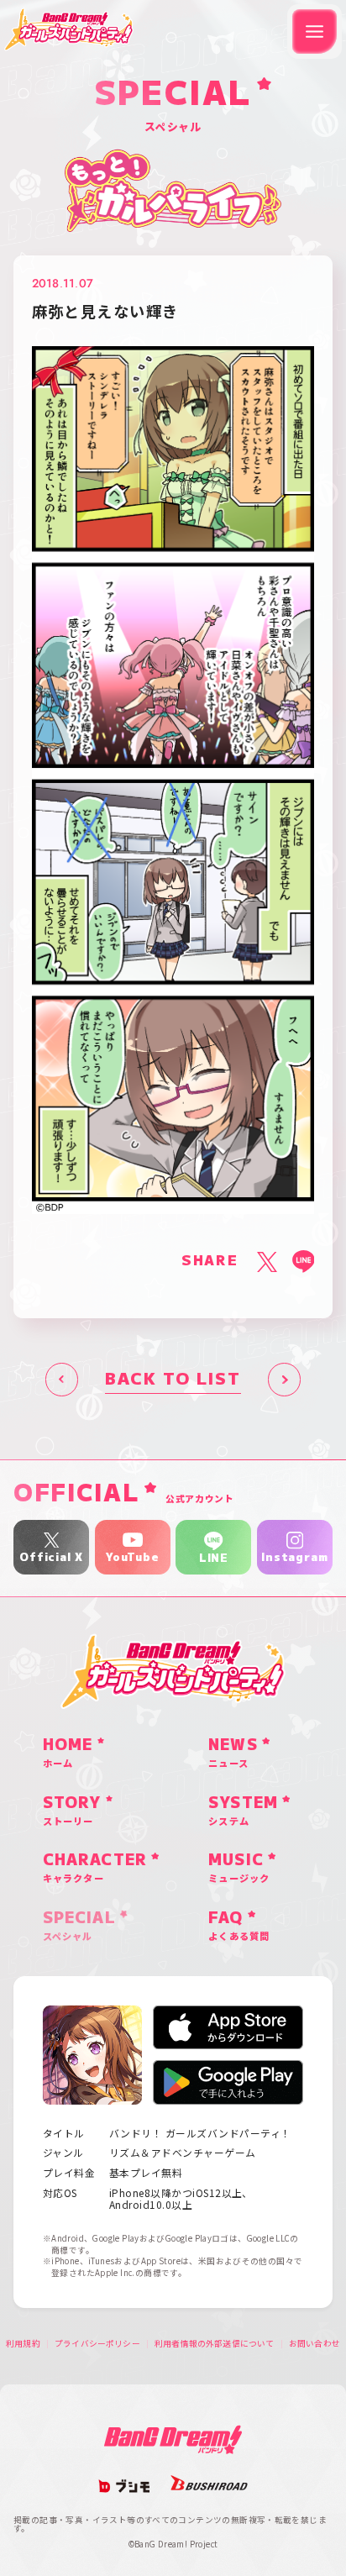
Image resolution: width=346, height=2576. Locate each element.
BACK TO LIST (173, 1379)
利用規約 (23, 2344)
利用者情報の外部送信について (215, 2344)
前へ (62, 1380)
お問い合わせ (315, 2344)
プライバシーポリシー (97, 2344)
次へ (285, 1380)
